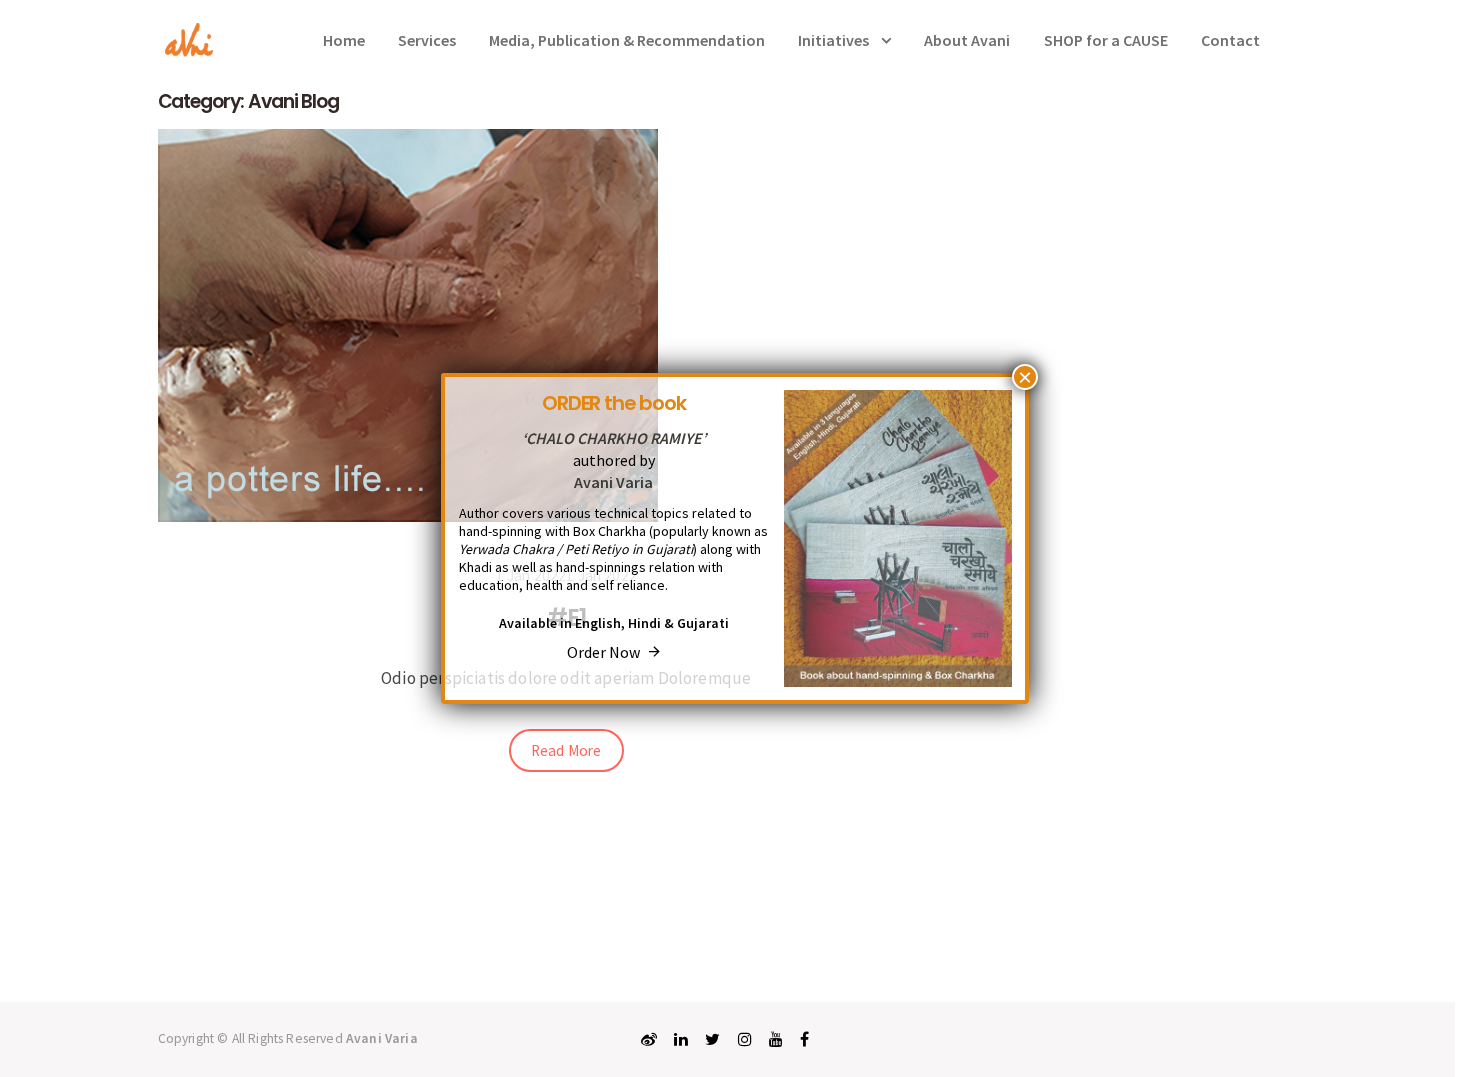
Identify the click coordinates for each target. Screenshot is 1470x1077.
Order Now (608, 652)
